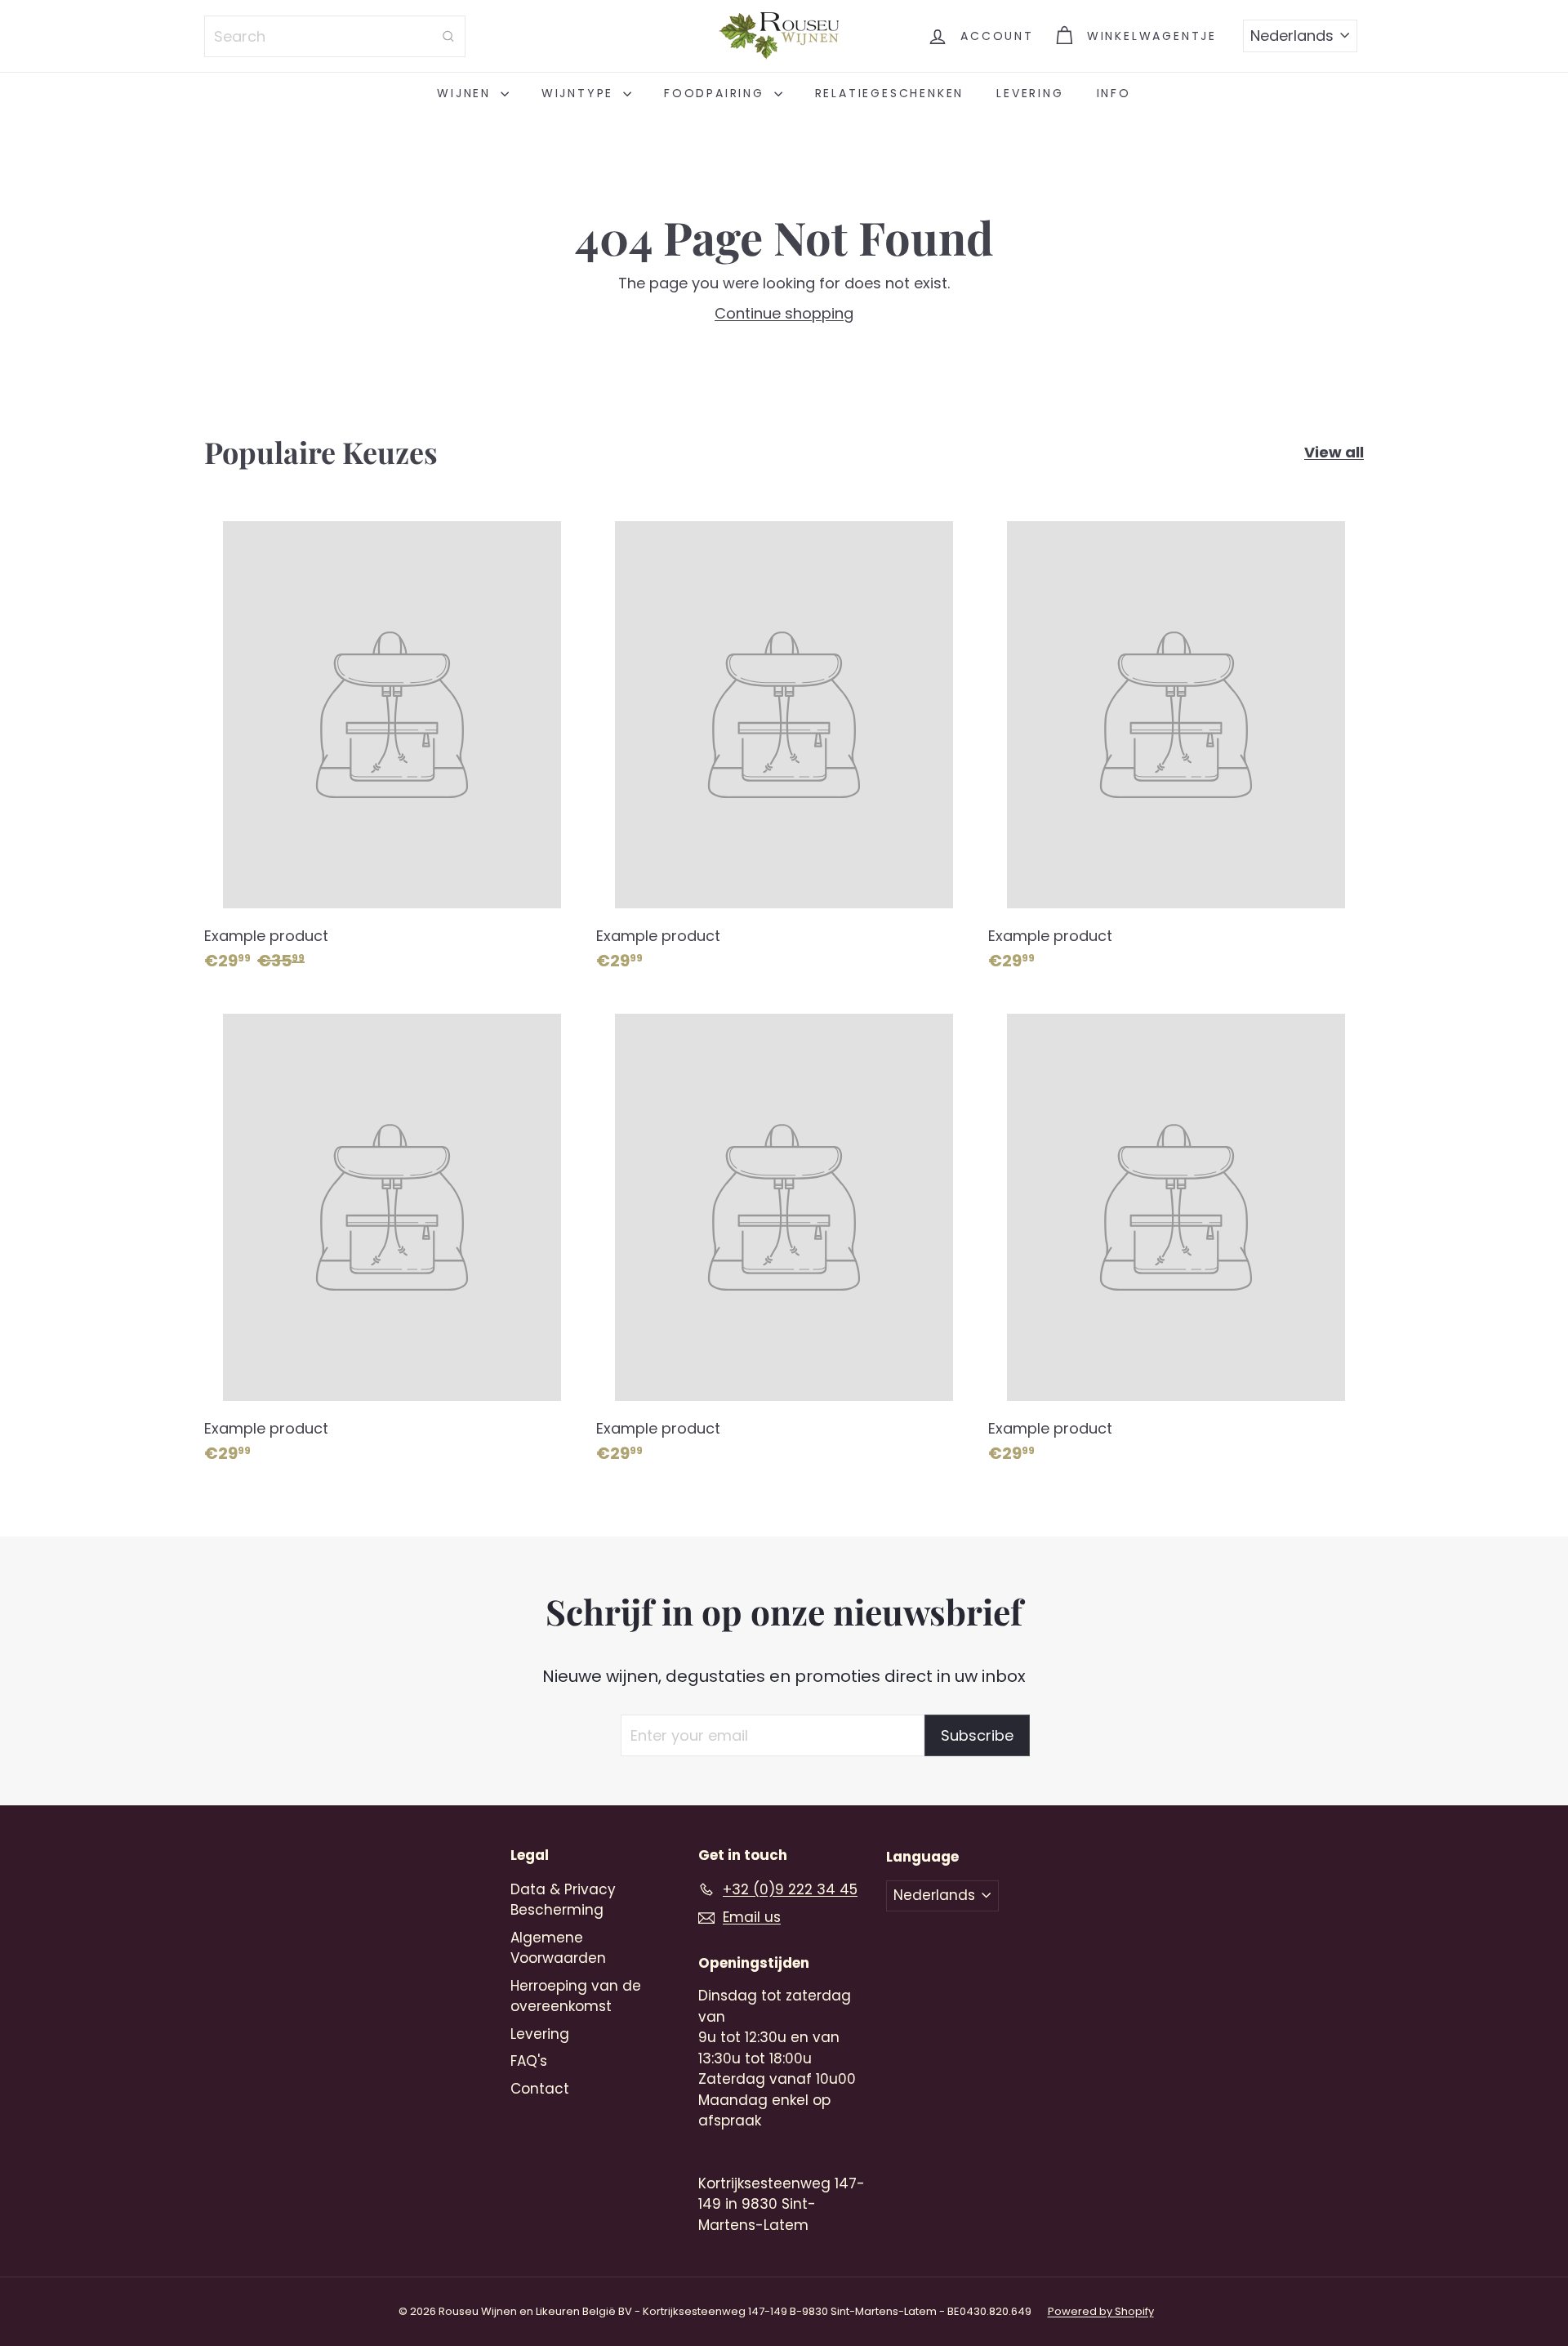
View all (1334, 452)
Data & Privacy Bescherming (563, 1900)
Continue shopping (784, 313)
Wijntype (580, 93)
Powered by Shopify (1101, 2311)
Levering (1030, 93)
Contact (540, 2089)
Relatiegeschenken (890, 93)
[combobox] (335, 36)
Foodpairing (717, 93)
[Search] (448, 36)
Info (1114, 93)
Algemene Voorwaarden (558, 1948)
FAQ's (529, 2061)
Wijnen (467, 93)
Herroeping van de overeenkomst (576, 1996)
